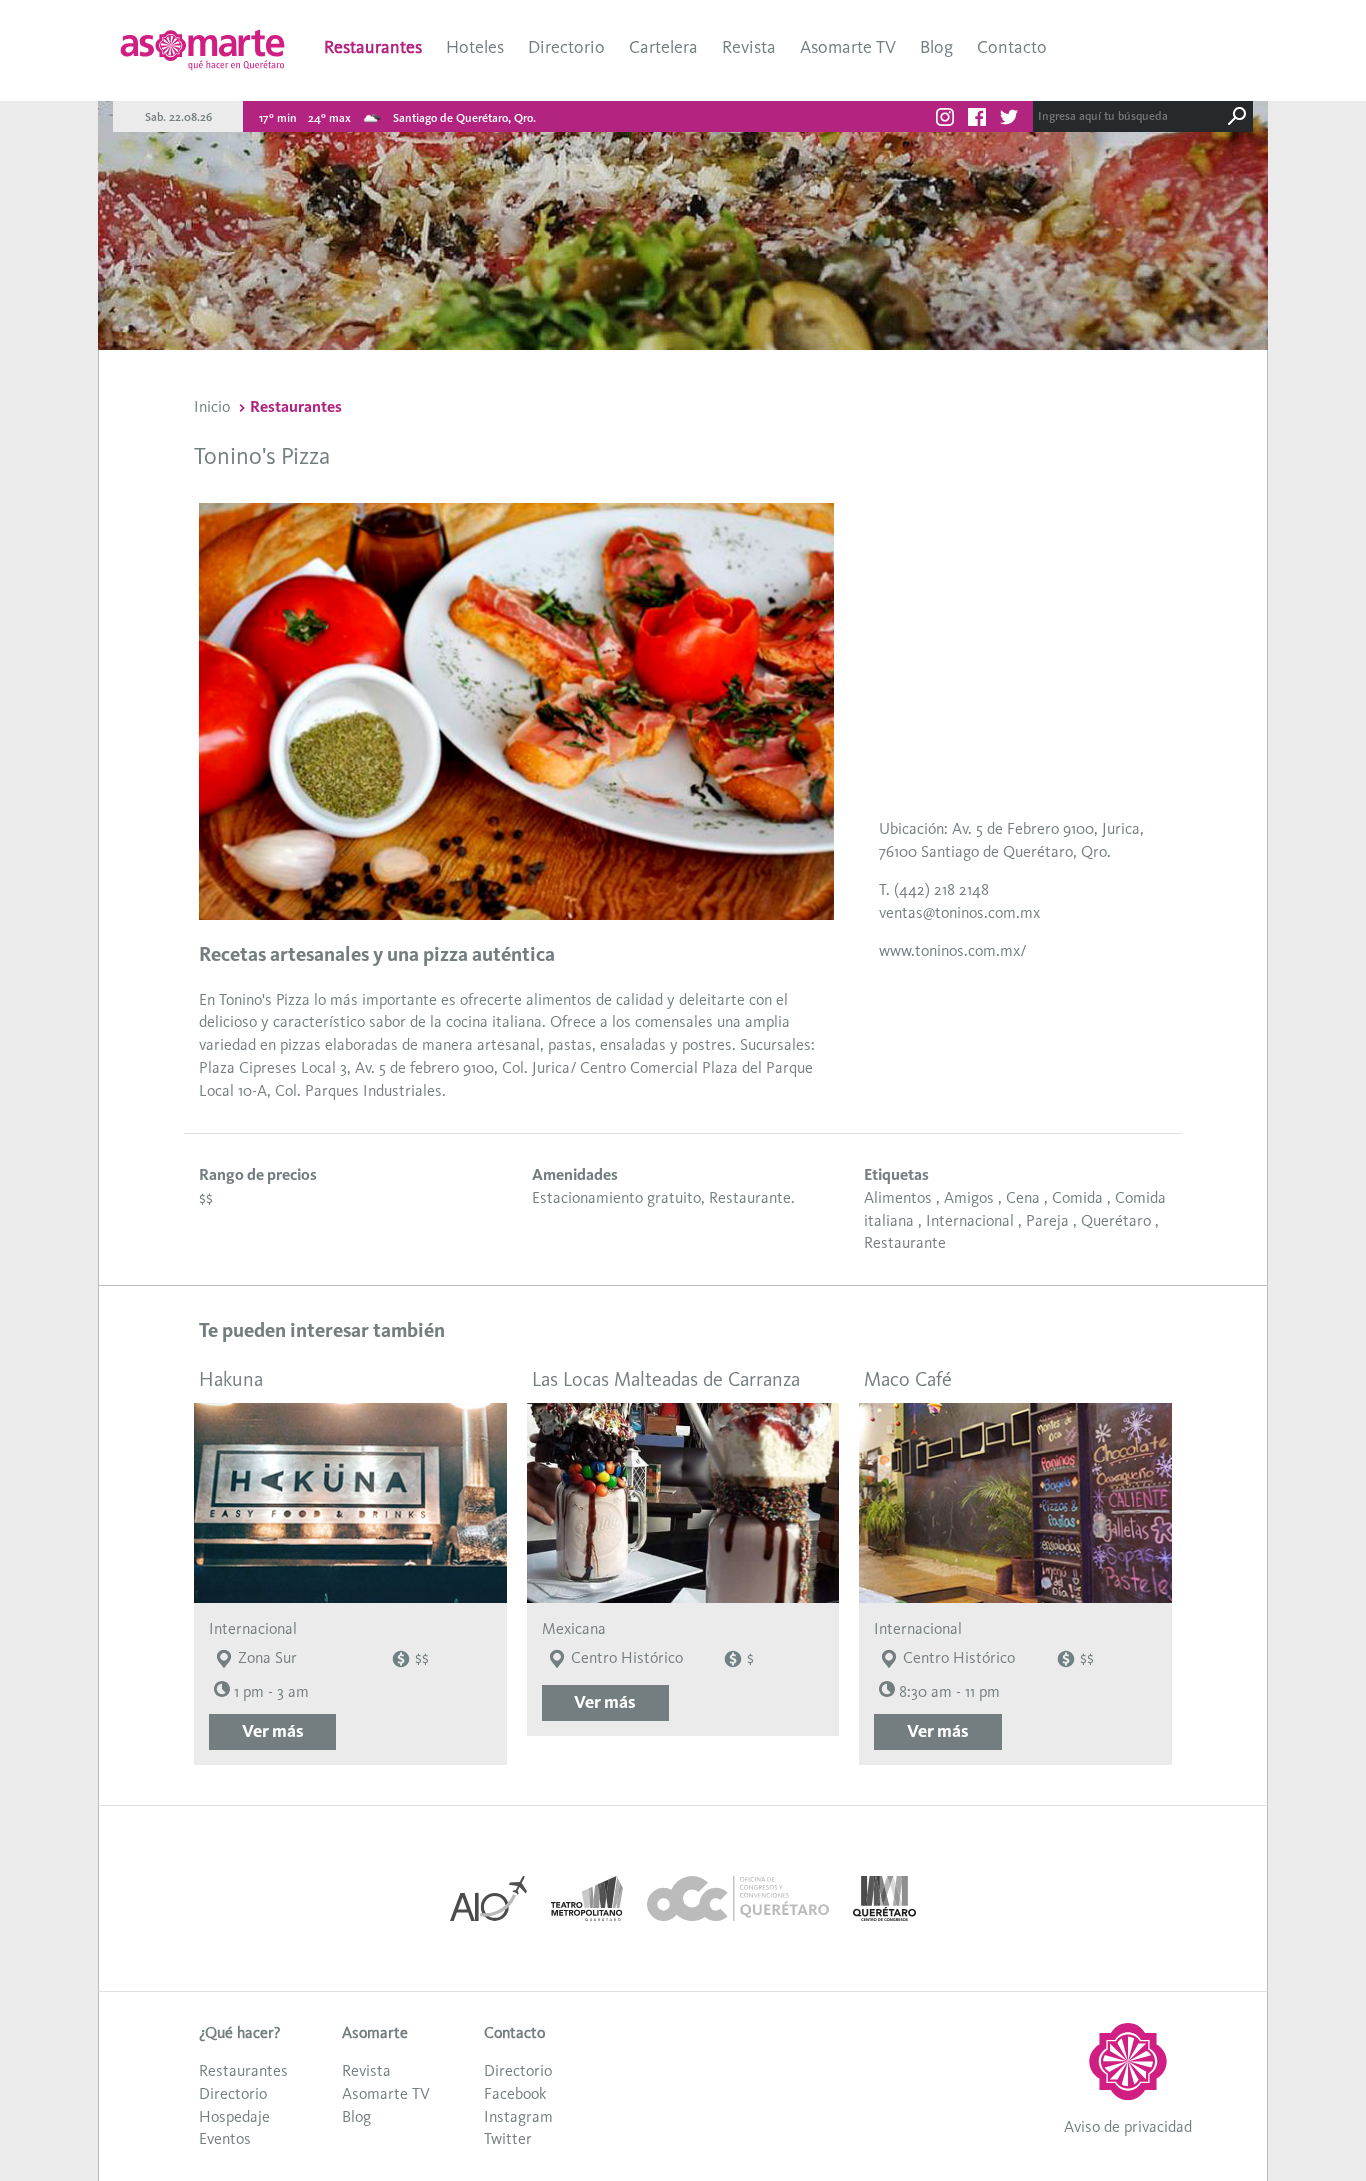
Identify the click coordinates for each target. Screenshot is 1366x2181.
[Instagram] (945, 120)
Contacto (1012, 47)
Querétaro (1116, 1220)
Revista (749, 47)
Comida (1077, 1197)
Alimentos (898, 1197)
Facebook (515, 2093)
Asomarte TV (848, 47)
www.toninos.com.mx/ (952, 950)
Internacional (970, 1220)
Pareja (1047, 1220)
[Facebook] (977, 120)
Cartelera (663, 47)
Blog (936, 47)
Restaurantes (373, 47)
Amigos (969, 1197)
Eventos (225, 2138)
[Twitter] (1009, 120)
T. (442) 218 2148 (934, 889)
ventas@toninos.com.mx (959, 912)
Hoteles (475, 47)
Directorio (566, 47)
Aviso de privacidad (1128, 2126)
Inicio (212, 406)
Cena (1023, 1197)
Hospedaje (234, 2116)
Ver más (273, 1731)
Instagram (518, 2116)
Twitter (508, 2138)
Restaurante (905, 1242)
